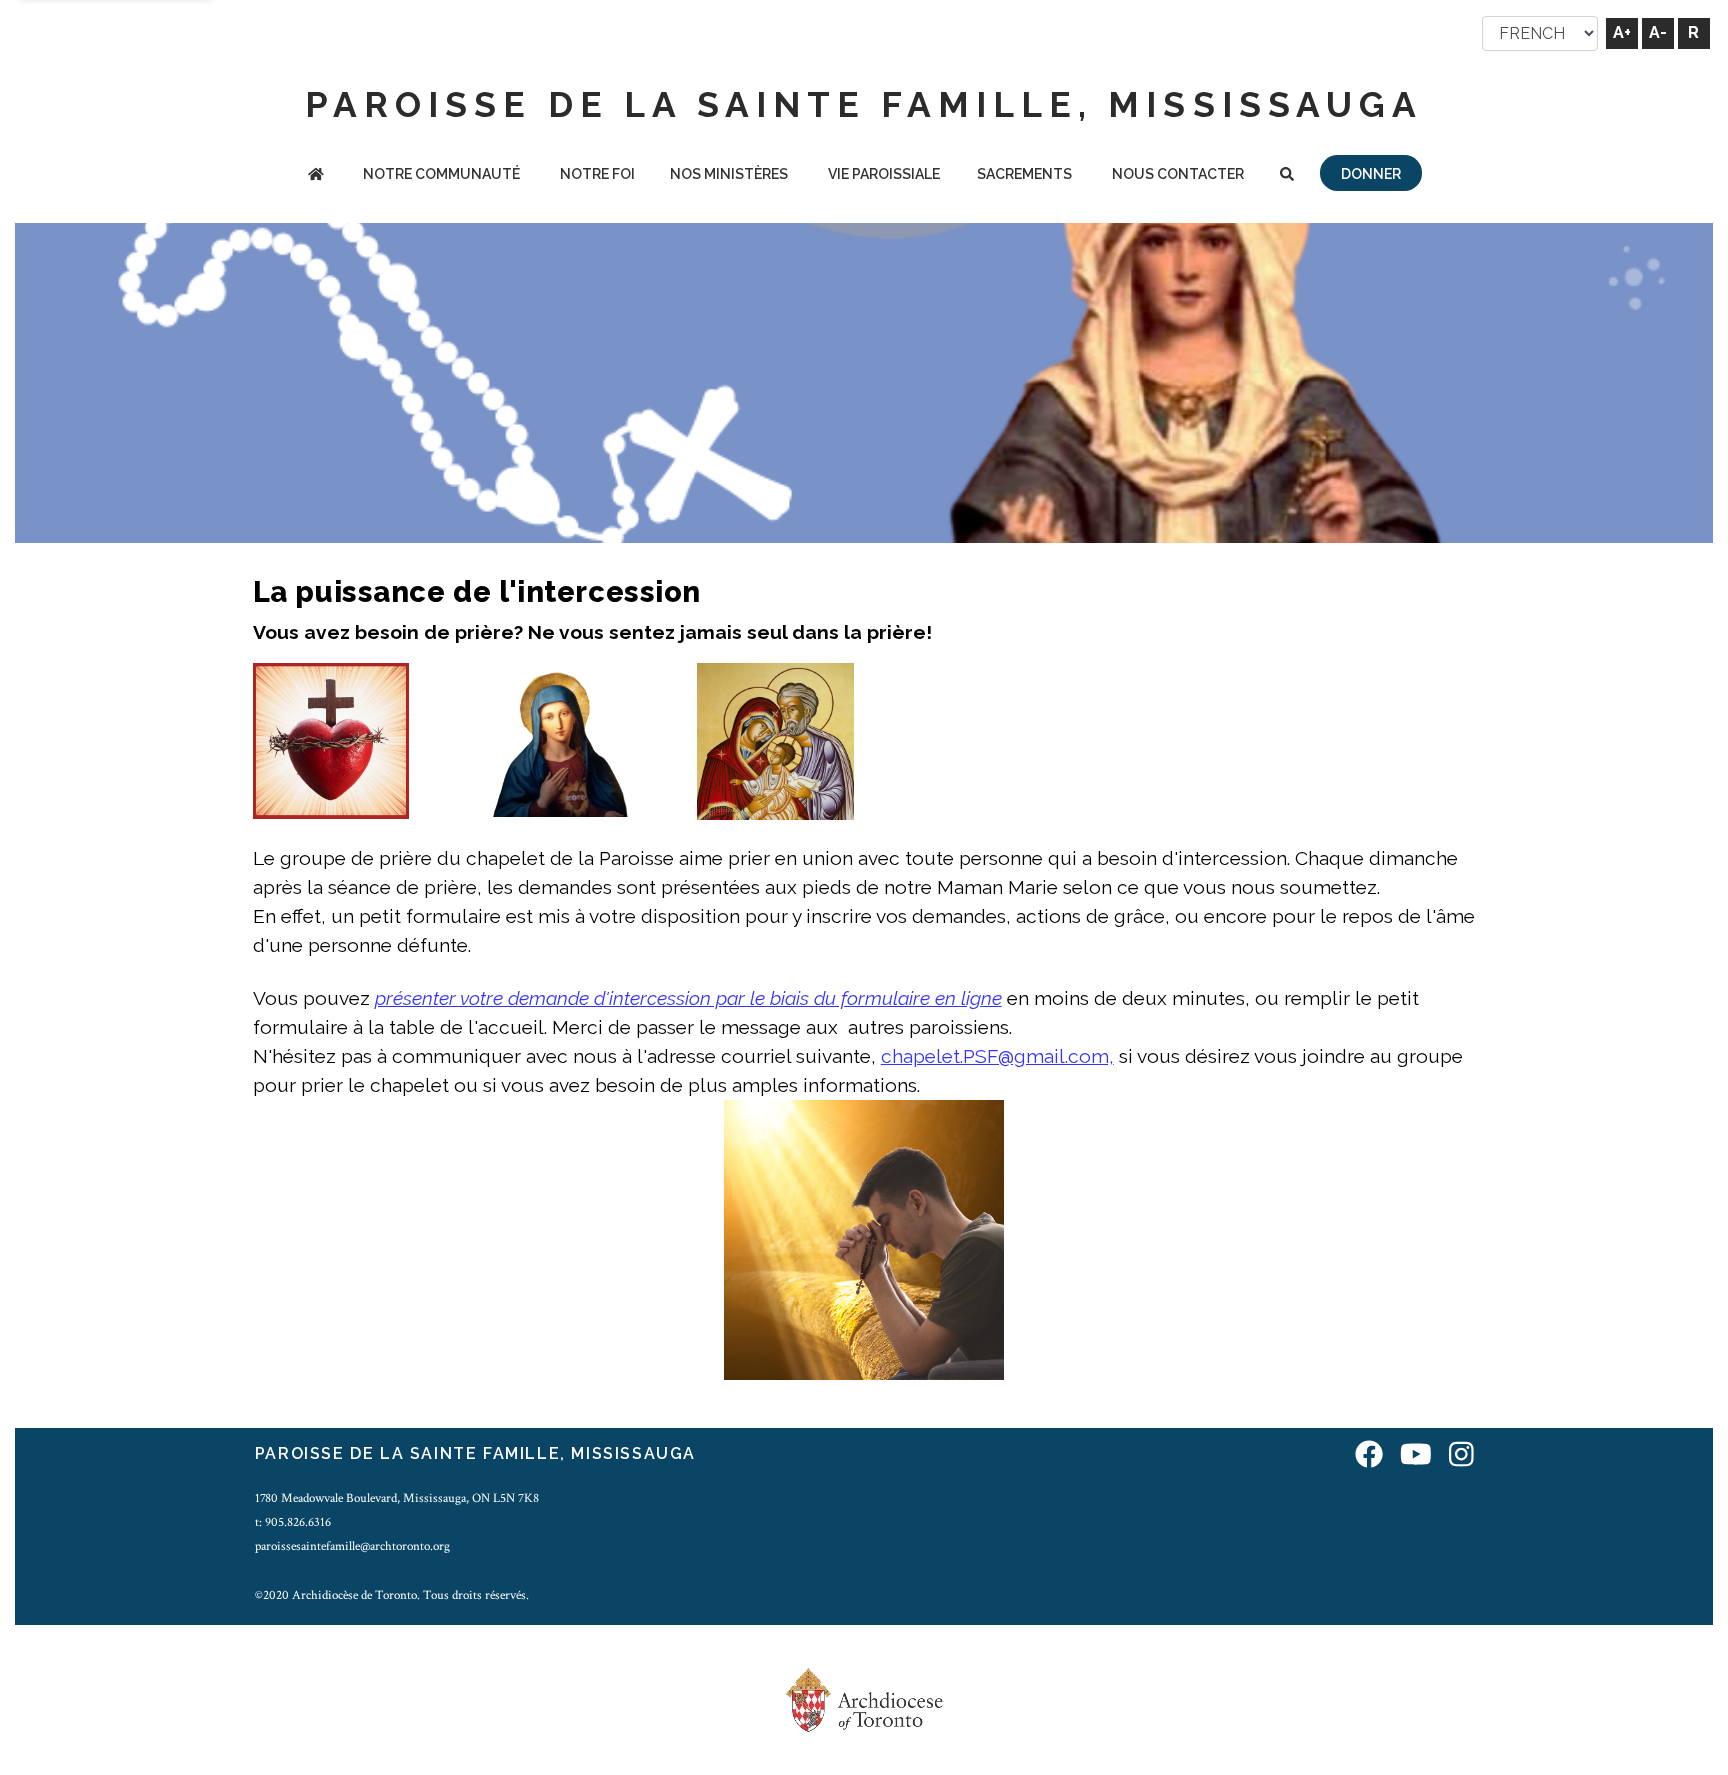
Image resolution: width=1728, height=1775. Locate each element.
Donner (1371, 174)
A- (1658, 32)
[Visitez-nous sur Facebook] (1369, 1456)
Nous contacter (1178, 174)
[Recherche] (1287, 175)
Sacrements (1024, 174)
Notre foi (597, 174)
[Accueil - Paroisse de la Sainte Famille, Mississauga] (316, 175)
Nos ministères (729, 174)
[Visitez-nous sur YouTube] (1416, 1456)
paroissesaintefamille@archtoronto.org (352, 1546)
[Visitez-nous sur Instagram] (1461, 1456)
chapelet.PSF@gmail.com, (997, 1056)
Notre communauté (441, 174)
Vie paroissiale (884, 174)
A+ (1622, 32)
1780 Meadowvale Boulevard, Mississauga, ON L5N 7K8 (397, 1498)
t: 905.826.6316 (293, 1522)
